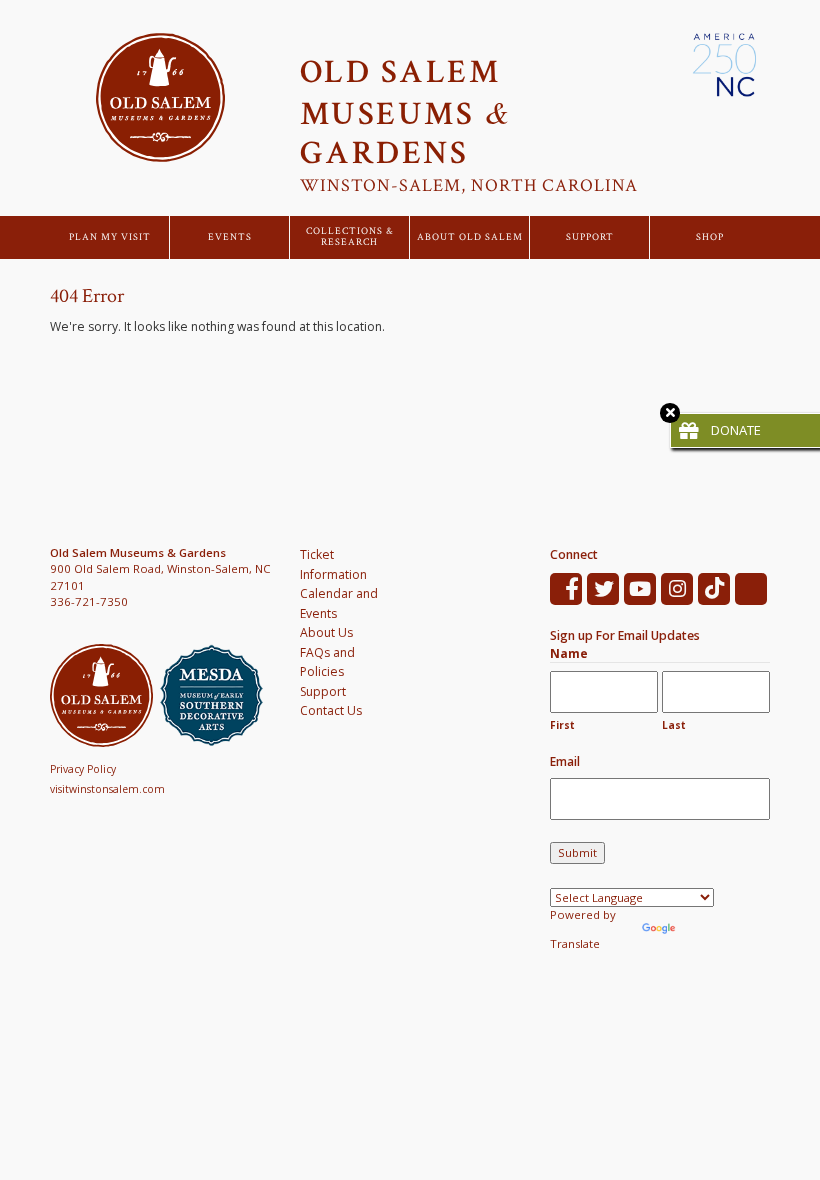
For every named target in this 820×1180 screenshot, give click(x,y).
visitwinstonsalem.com (107, 789)
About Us (326, 632)
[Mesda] (215, 695)
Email (565, 761)
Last (674, 725)
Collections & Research (350, 237)
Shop (710, 237)
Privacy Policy (83, 769)
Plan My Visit (110, 237)
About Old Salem (470, 237)
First (562, 725)
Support (590, 237)
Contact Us (331, 710)
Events (230, 237)
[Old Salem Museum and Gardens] (105, 695)
